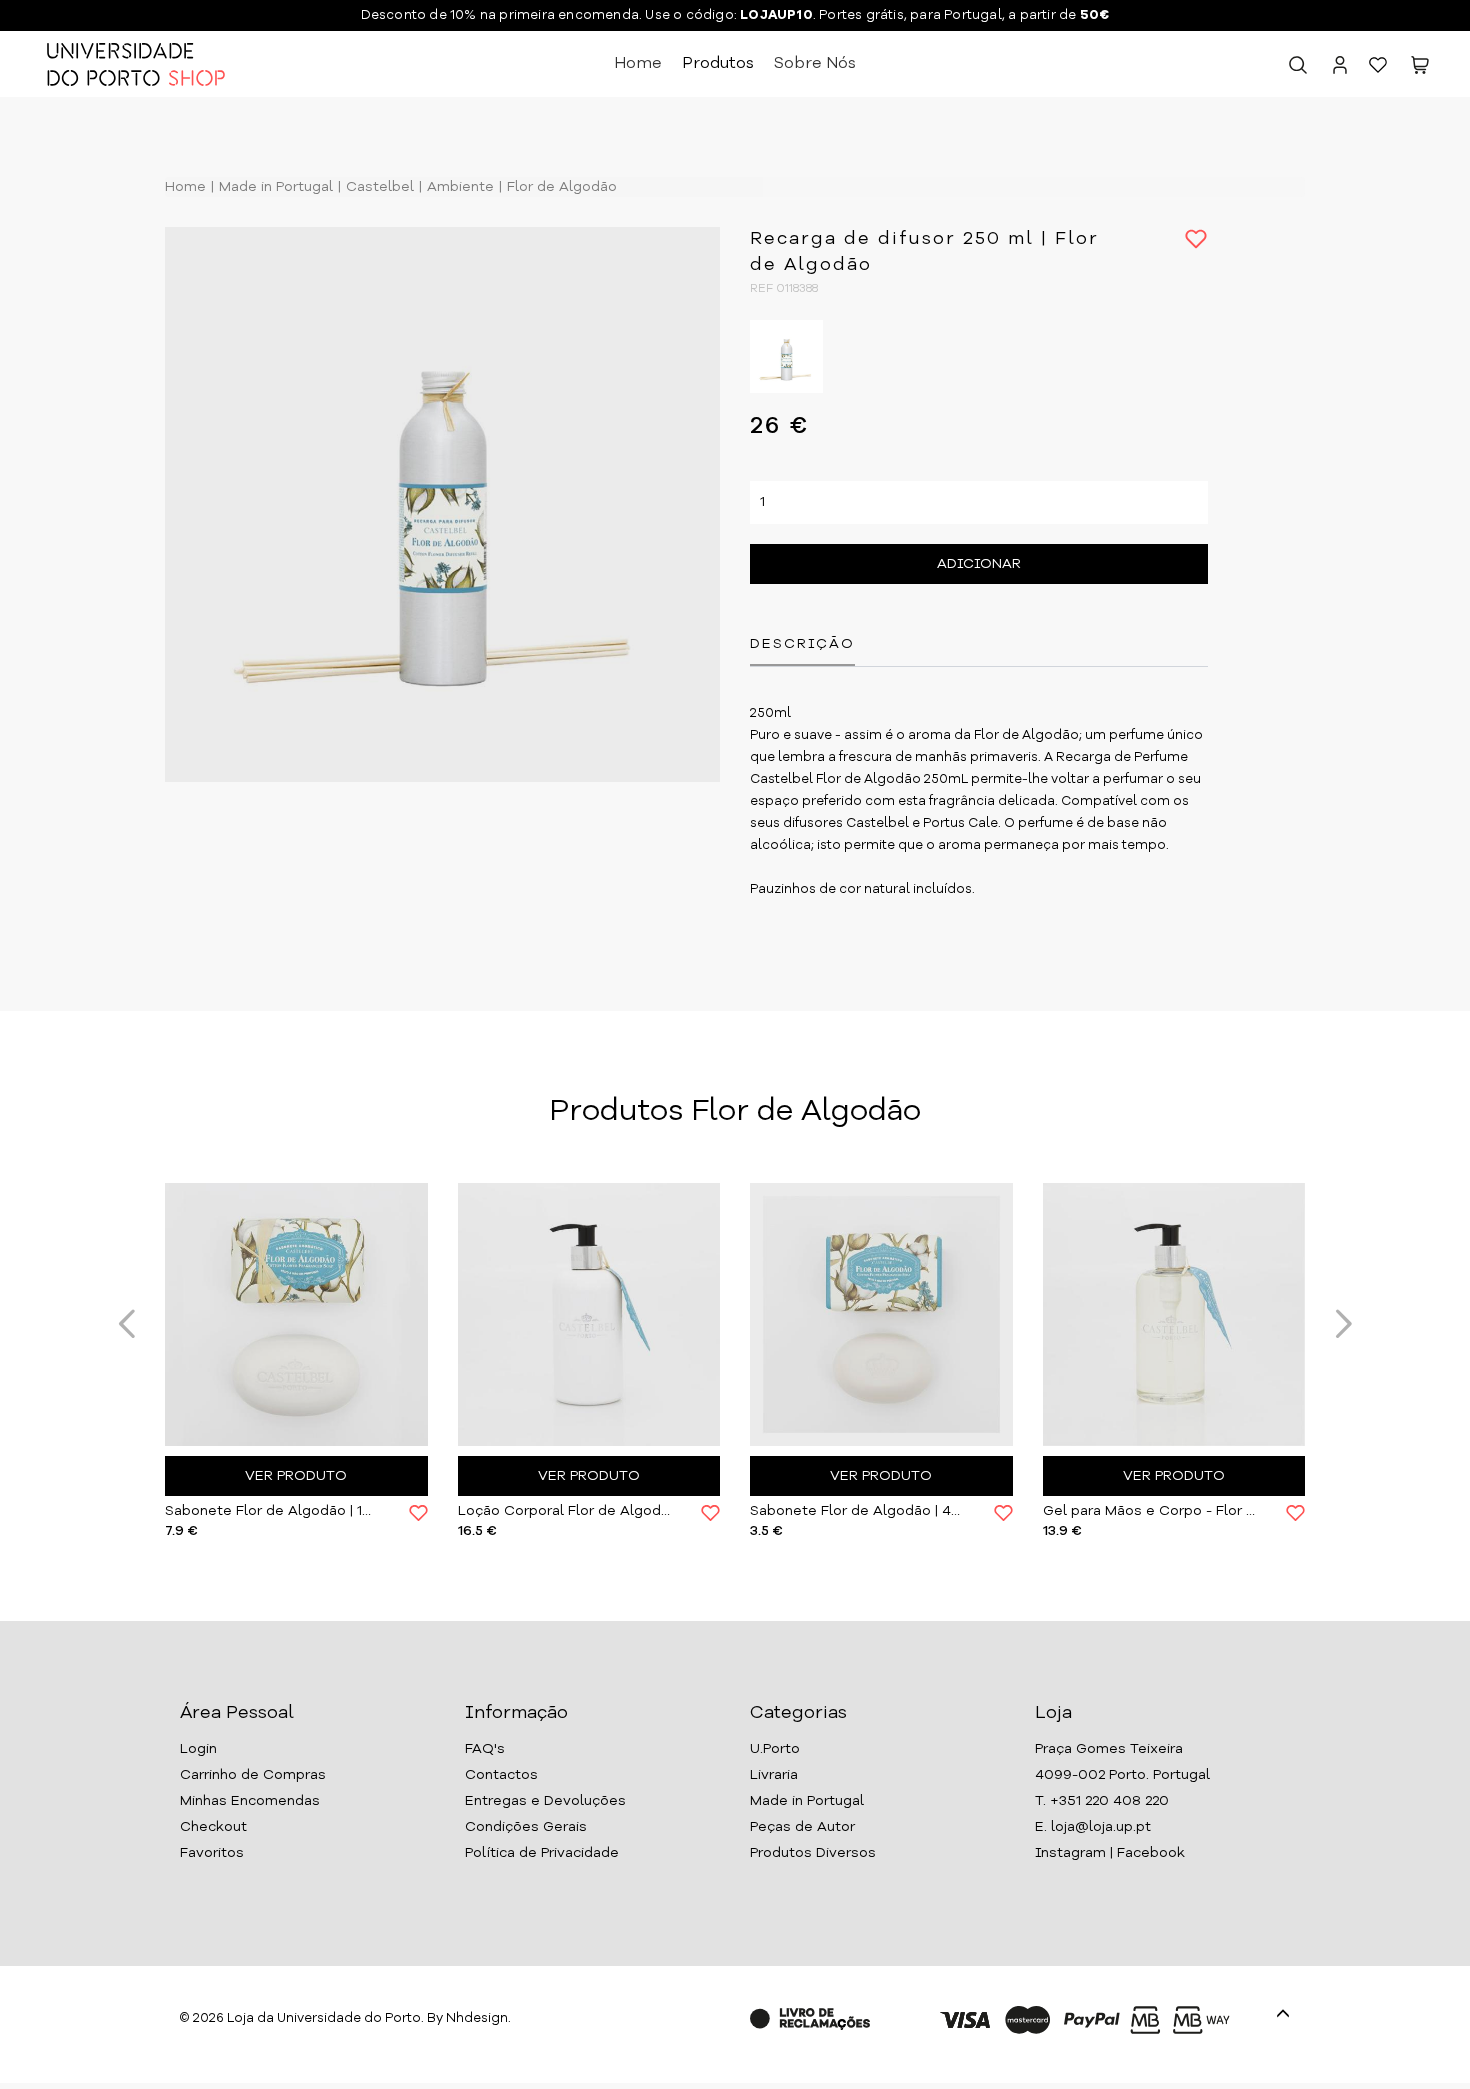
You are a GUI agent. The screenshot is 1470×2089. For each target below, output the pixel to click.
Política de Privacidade (542, 1853)
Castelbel (378, 187)
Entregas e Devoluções (545, 1801)
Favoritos (212, 1853)
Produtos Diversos (813, 1853)
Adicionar (979, 564)
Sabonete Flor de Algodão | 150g (272, 1511)
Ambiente (458, 187)
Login (198, 1749)
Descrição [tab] (802, 644)
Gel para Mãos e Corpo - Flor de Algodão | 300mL (1150, 1511)
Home (638, 64)
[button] (1420, 69)
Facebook (1151, 1853)
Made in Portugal (274, 187)
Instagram (1070, 1853)
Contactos (501, 1775)
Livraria (774, 1775)
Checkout (213, 1827)
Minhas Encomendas (250, 1801)
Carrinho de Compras (253, 1775)
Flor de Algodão (560, 187)
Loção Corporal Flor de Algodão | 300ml (565, 1511)
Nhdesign (477, 2018)
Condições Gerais (526, 1827)
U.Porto (775, 1749)
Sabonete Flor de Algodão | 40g (857, 1511)
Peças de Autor (802, 1827)
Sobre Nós (815, 64)
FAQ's (485, 1749)
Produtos (718, 64)
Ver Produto (296, 1476)
